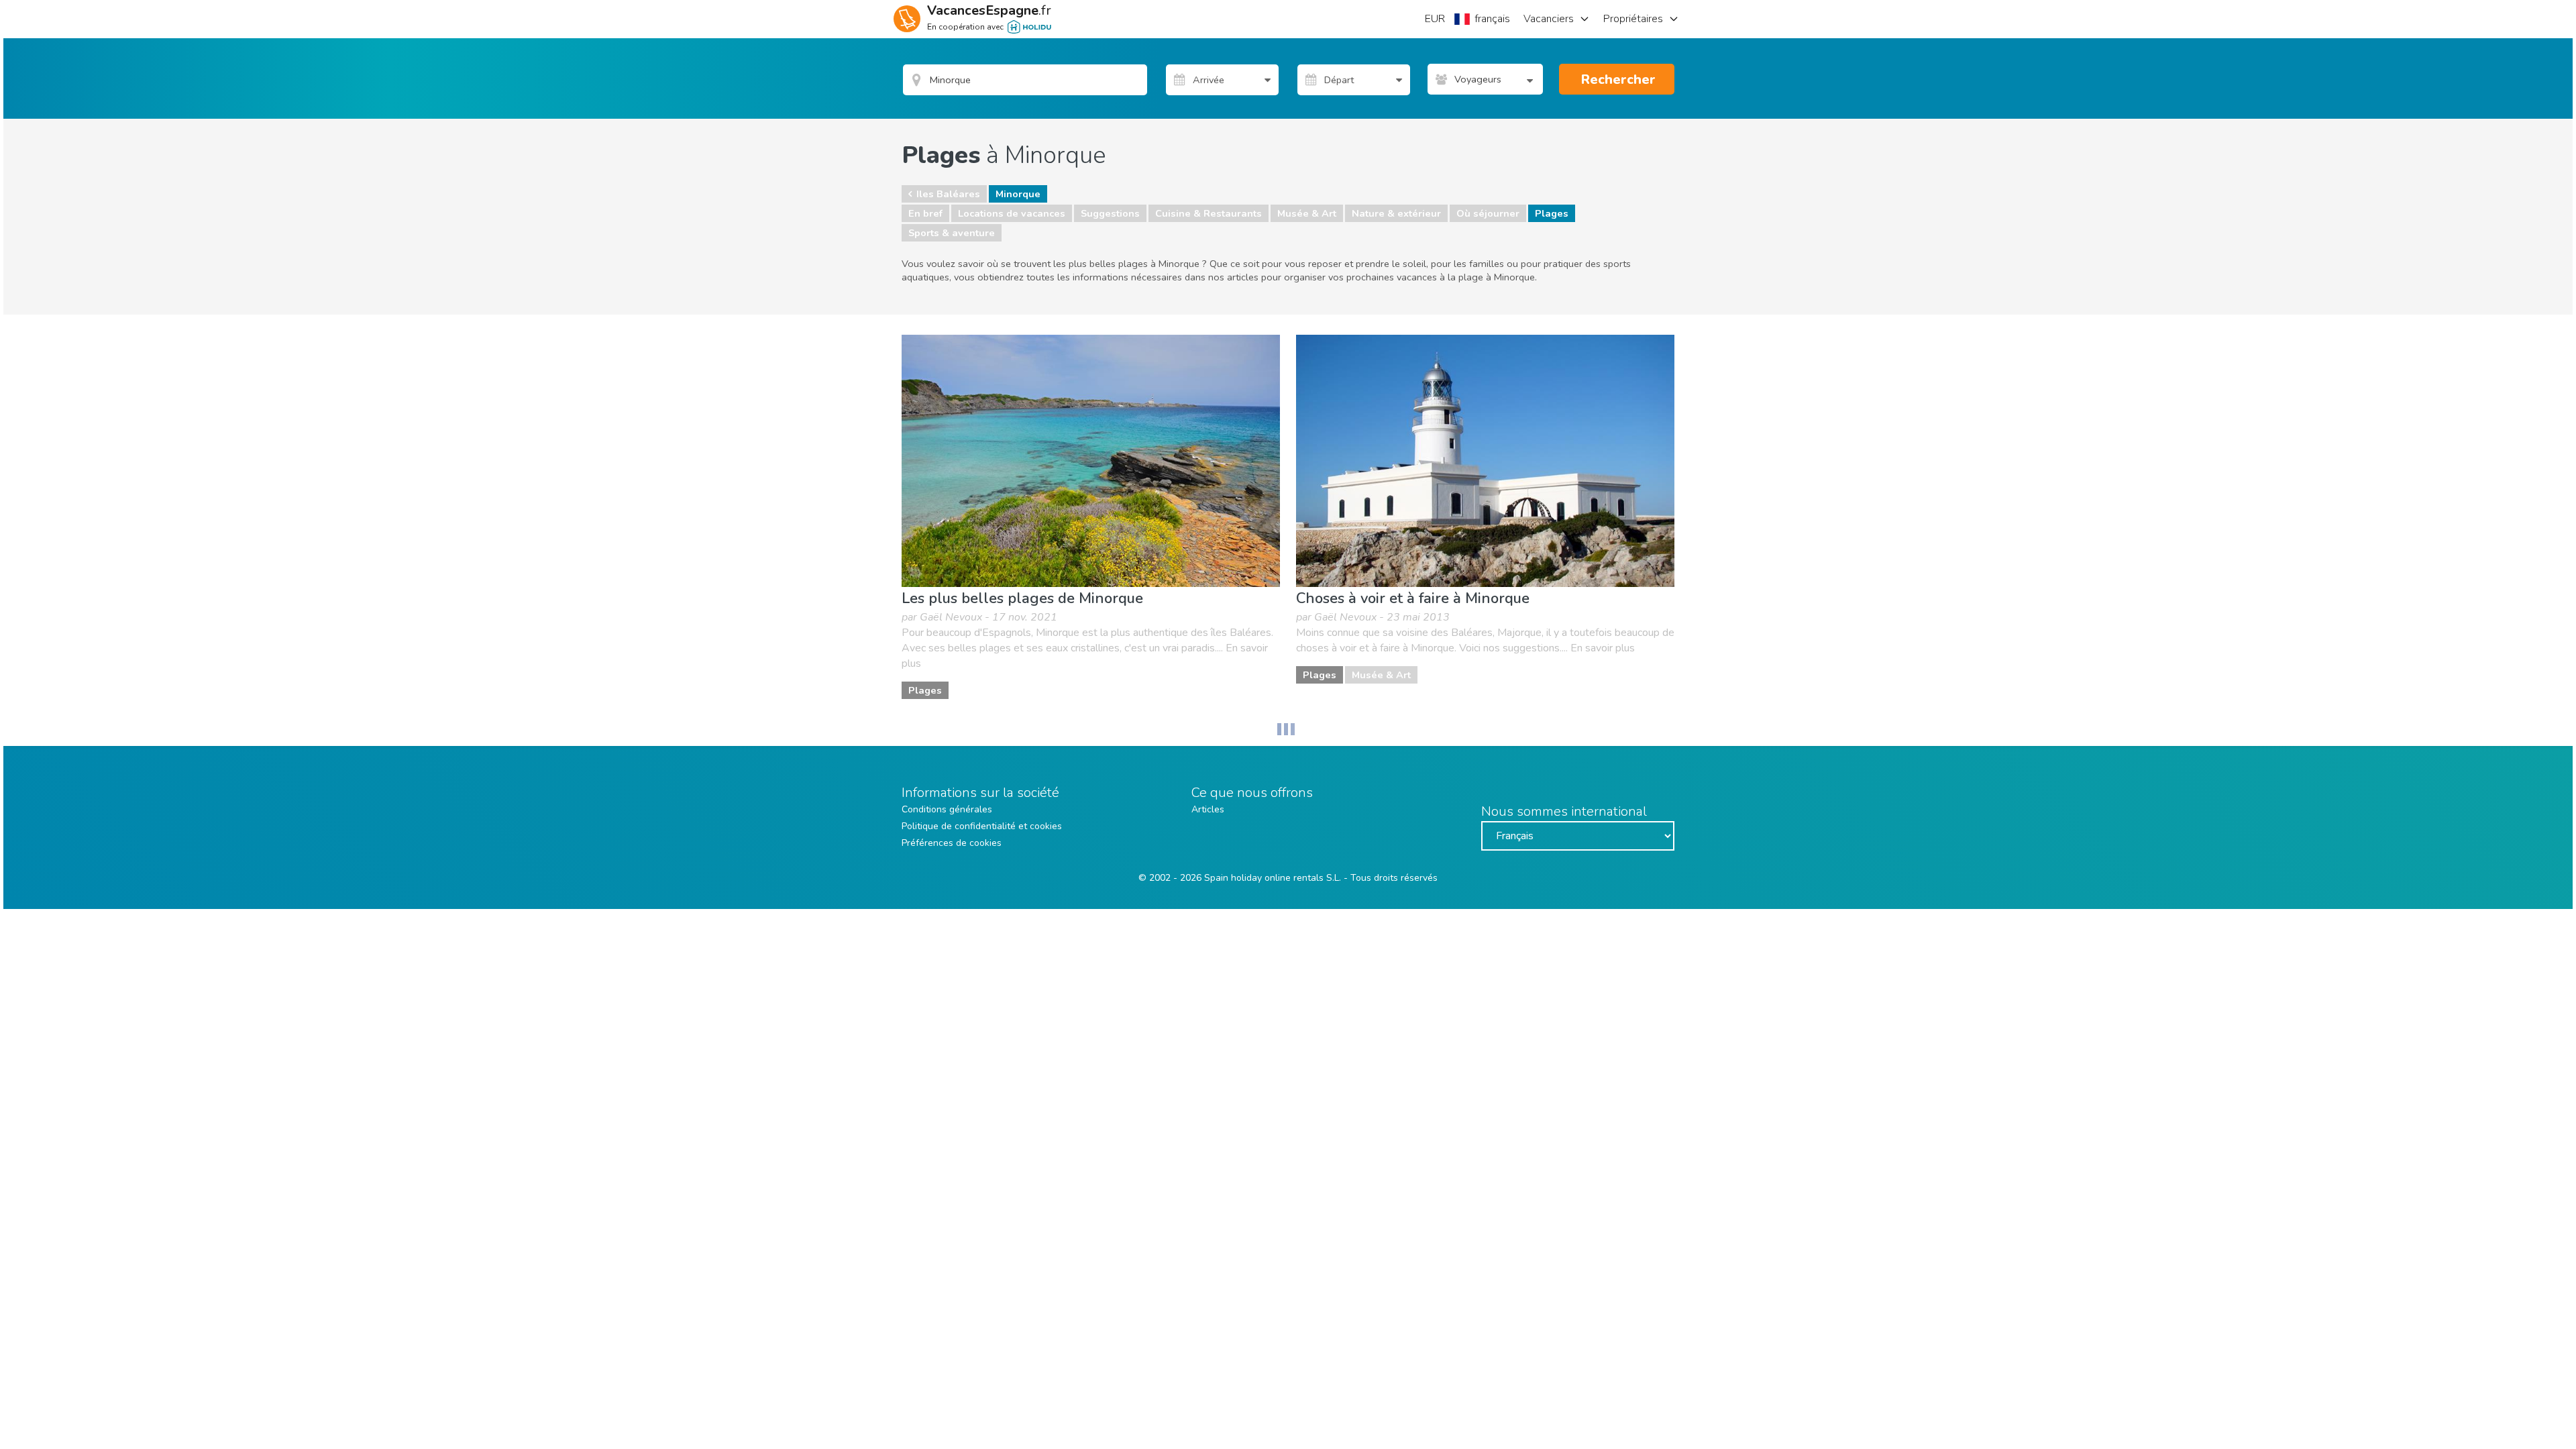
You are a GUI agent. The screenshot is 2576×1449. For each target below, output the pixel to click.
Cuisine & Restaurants (1209, 213)
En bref (925, 213)
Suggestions (1110, 213)
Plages (1552, 213)
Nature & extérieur (1396, 213)
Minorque (1018, 194)
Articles (1208, 809)
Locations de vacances (1012, 213)
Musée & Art (1307, 213)
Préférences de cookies (952, 843)
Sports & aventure (952, 233)
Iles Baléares (948, 194)
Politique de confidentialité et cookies (982, 826)
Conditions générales (947, 809)
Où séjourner (1488, 213)
